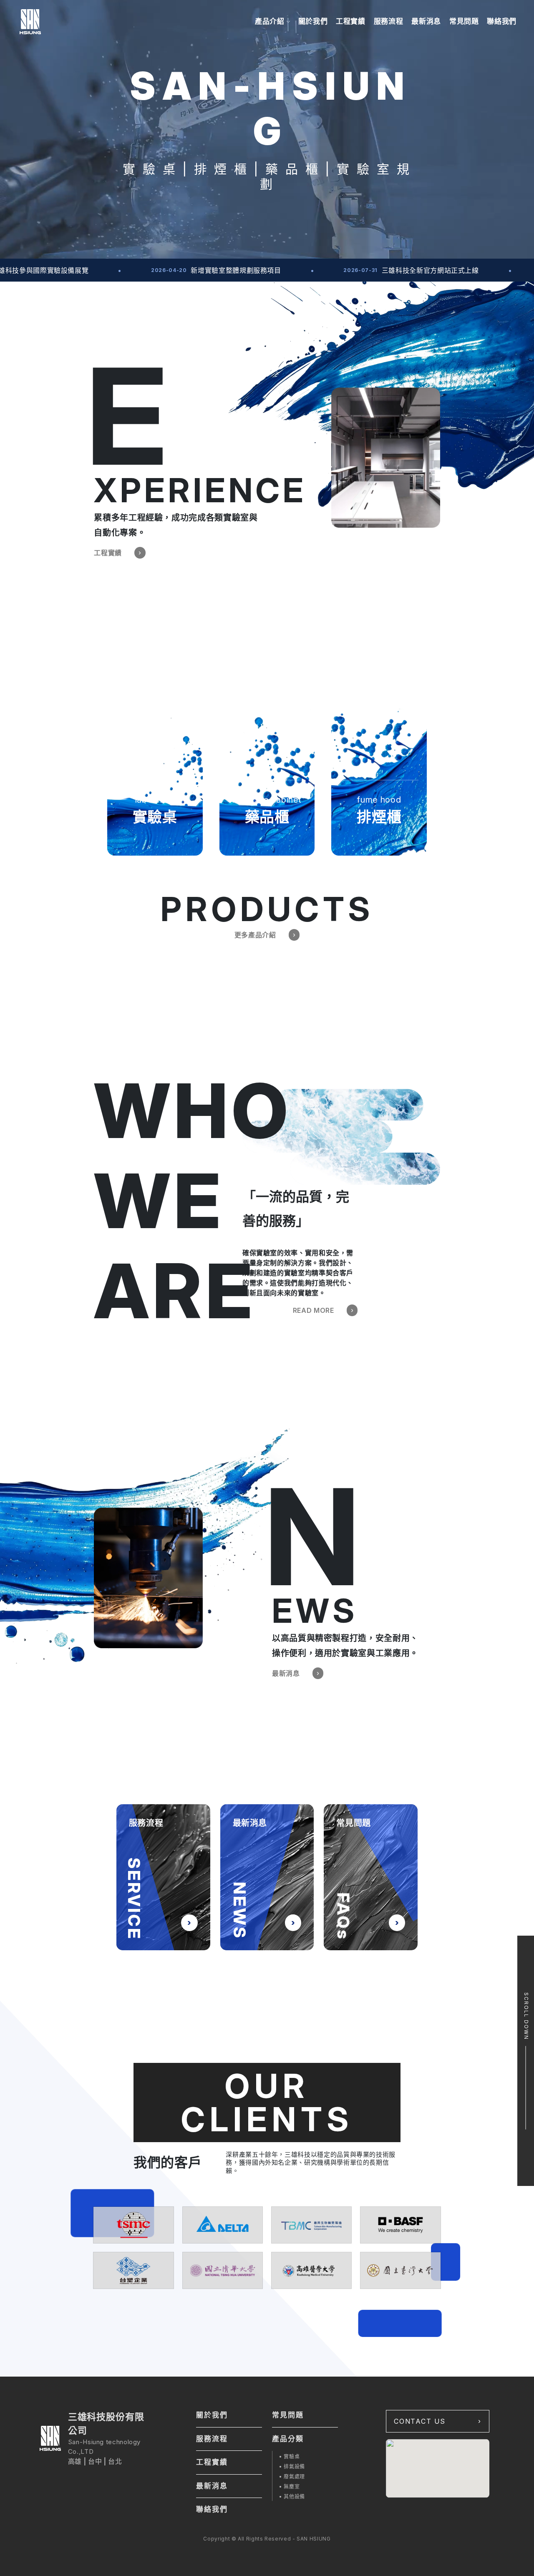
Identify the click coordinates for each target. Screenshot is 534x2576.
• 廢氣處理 (292, 2477)
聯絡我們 (502, 21)
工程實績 (351, 21)
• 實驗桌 (289, 2456)
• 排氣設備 (292, 2466)
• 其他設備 (292, 2497)
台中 (95, 2461)
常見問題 (464, 21)
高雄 (75, 2461)
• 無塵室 (289, 2487)
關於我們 (313, 21)
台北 (115, 2461)
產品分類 (288, 2439)
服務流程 (389, 21)
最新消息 (426, 21)
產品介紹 (270, 21)
